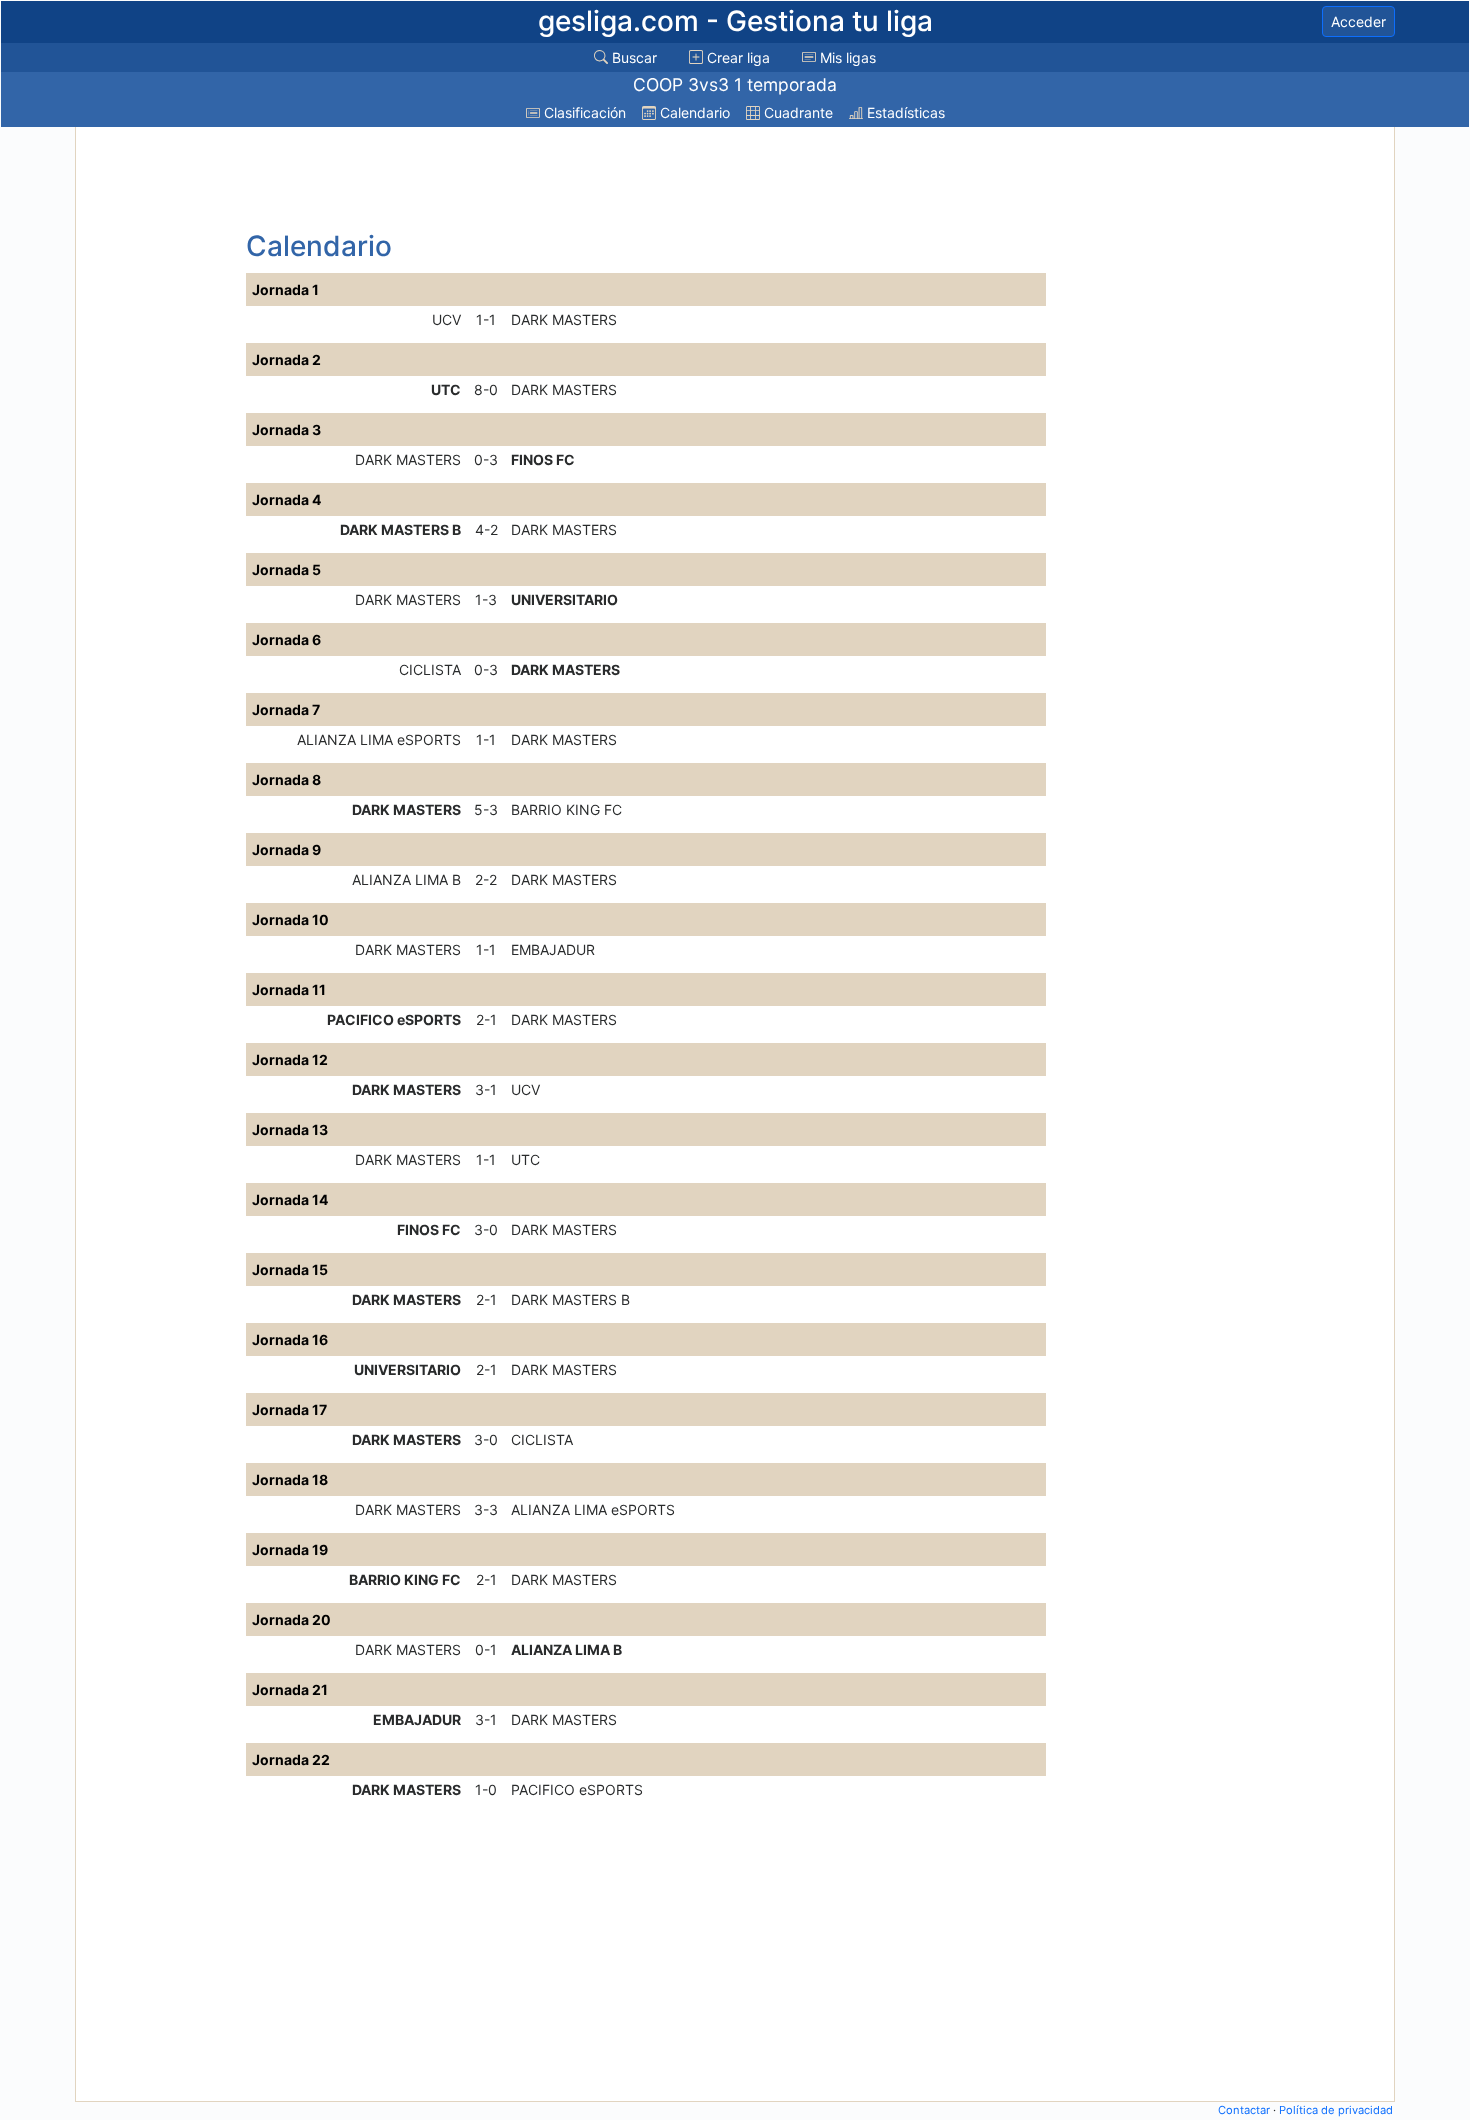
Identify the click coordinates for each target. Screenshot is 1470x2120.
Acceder (1358, 21)
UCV (446, 319)
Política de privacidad (1336, 2110)
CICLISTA (430, 669)
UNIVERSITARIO (564, 599)
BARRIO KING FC (566, 809)
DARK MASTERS (564, 319)
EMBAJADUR (553, 949)
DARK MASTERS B (400, 529)
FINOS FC (543, 459)
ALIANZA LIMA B (406, 879)
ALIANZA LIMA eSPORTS (379, 739)
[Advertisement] (158, 432)
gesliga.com (735, 21)
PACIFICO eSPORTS (394, 1019)
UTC (446, 389)
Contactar (1244, 2110)
